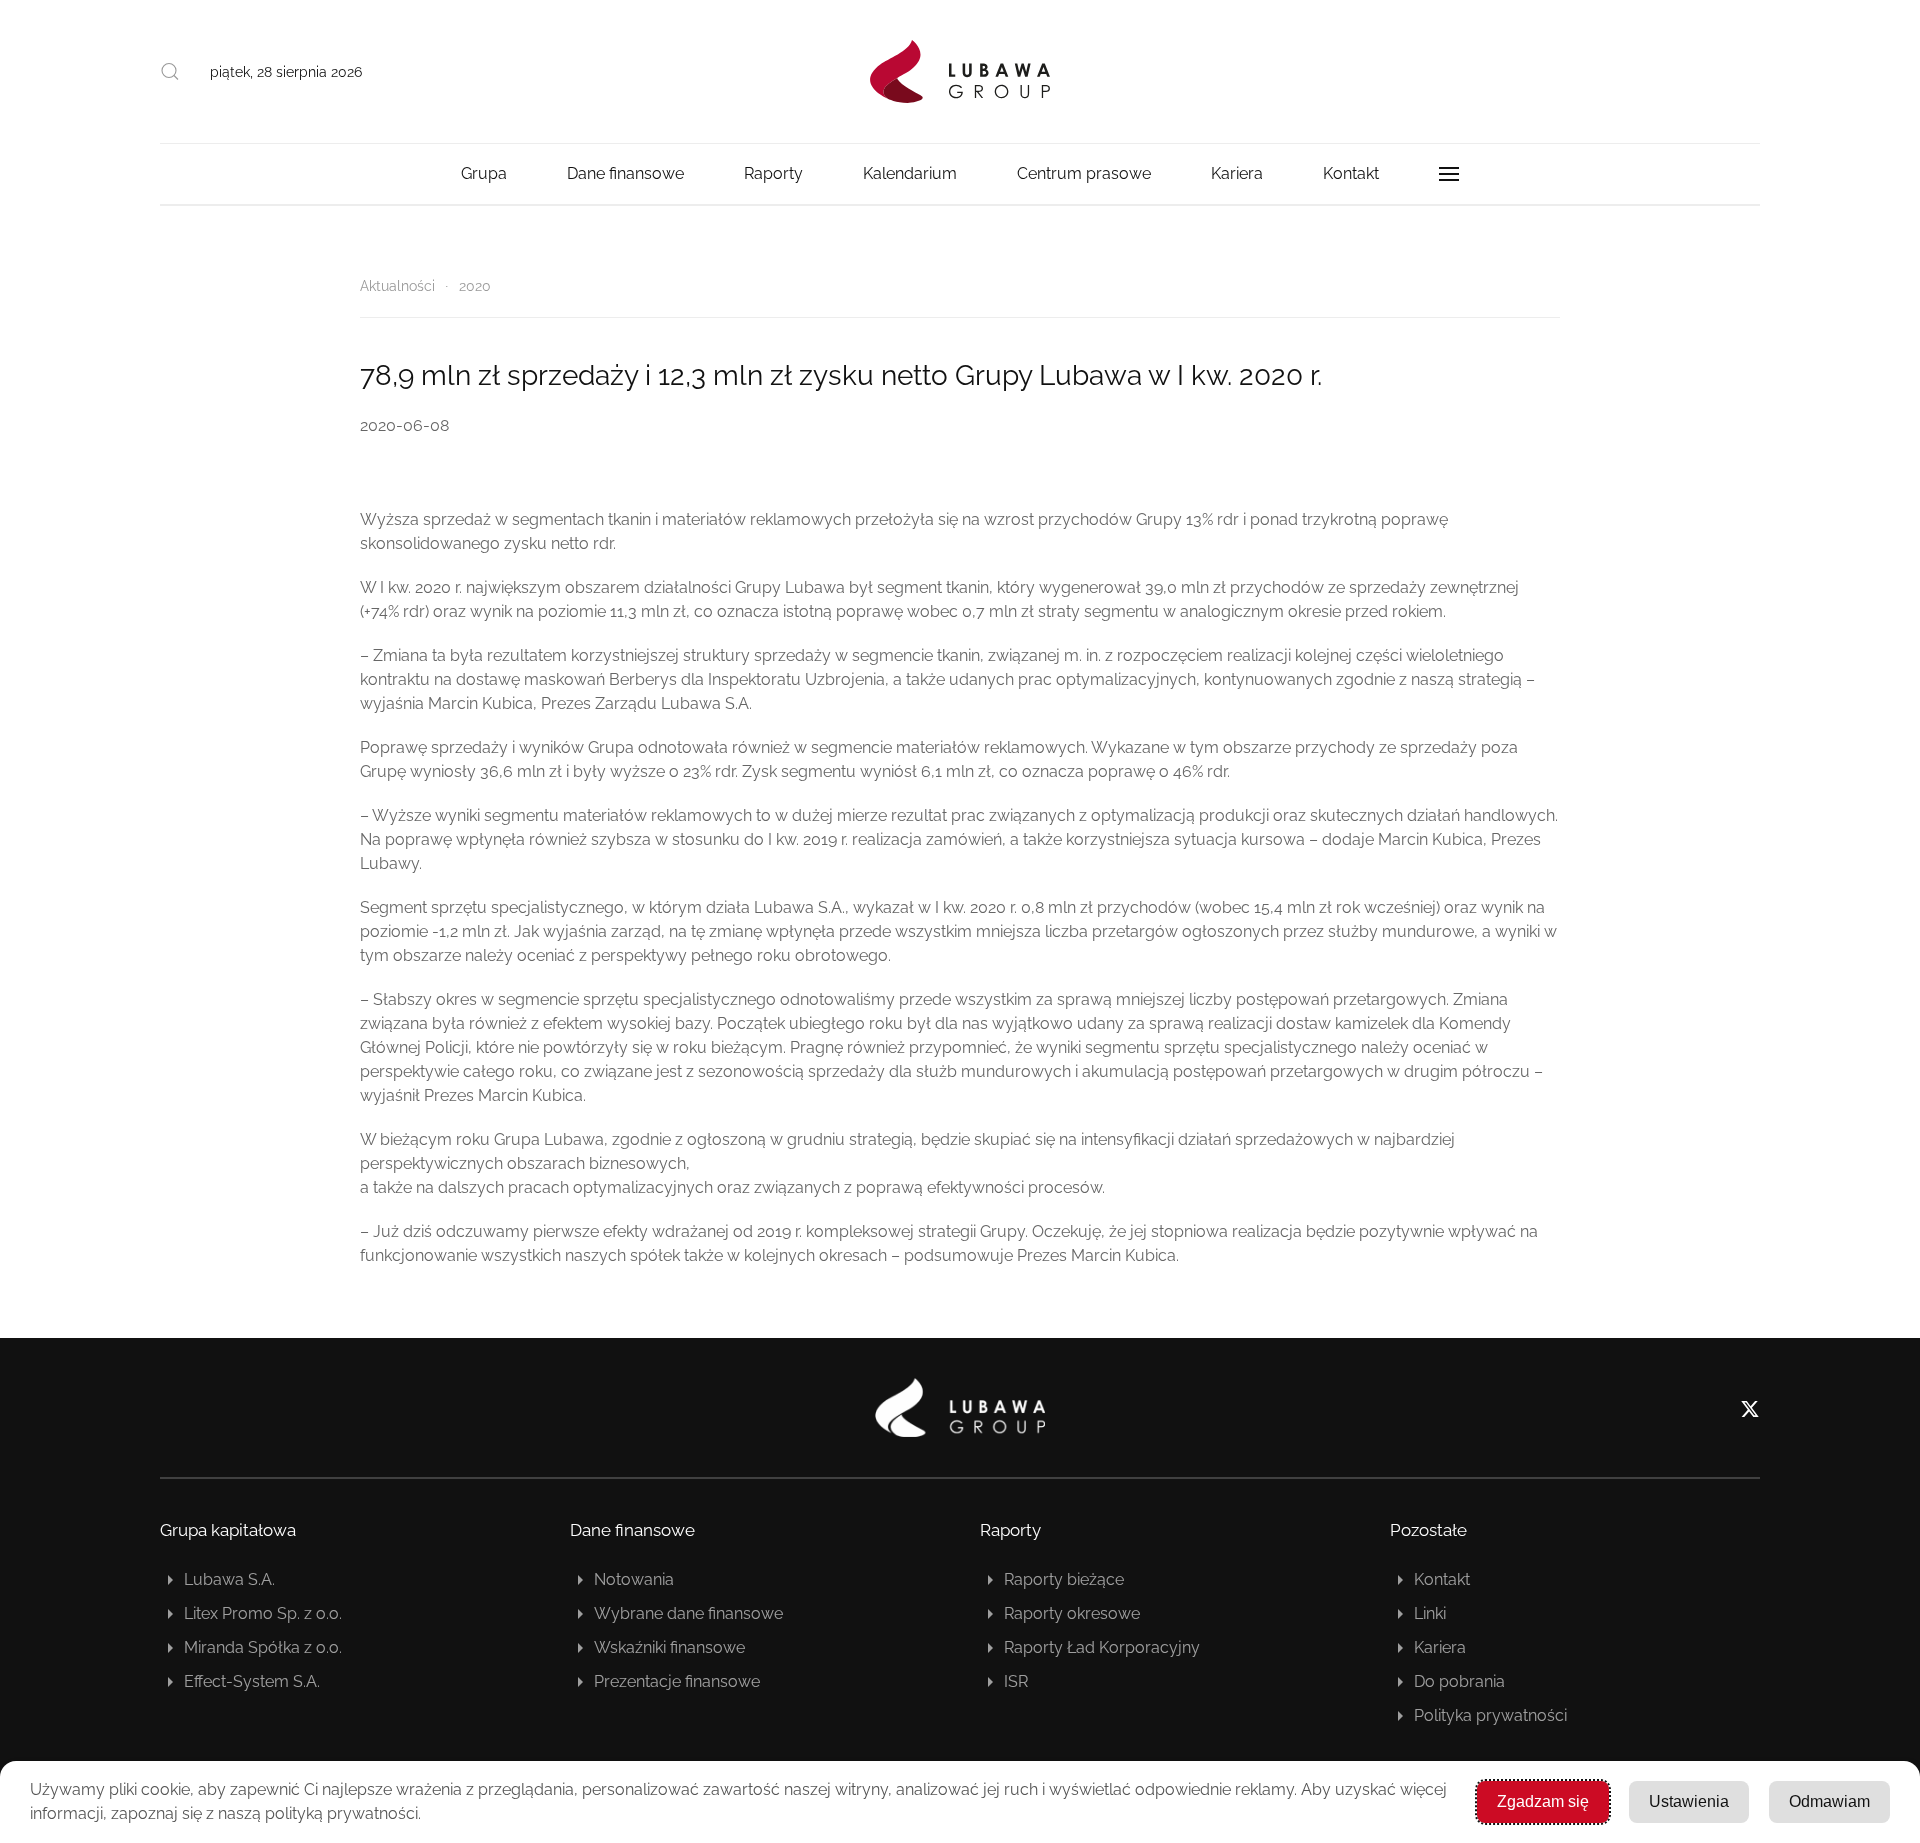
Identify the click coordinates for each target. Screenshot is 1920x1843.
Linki (1430, 1613)
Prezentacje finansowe (677, 1681)
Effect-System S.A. (252, 1681)
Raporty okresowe (1072, 1613)
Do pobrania (1459, 1681)
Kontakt (1351, 173)
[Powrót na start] (960, 71)
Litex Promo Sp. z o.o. (263, 1613)
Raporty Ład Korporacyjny (1102, 1647)
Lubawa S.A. (229, 1579)
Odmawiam (1829, 1801)
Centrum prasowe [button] (1084, 173)
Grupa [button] (484, 173)
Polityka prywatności (1490, 1715)
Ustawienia (1689, 1801)
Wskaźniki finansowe (669, 1647)
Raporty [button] (773, 173)
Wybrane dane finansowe (688, 1613)
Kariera (1440, 1647)
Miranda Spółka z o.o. (263, 1647)
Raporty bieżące (1064, 1579)
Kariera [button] (1237, 173)
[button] (170, 72)
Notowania (634, 1579)
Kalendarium (910, 173)
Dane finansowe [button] (625, 173)
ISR (1016, 1681)
